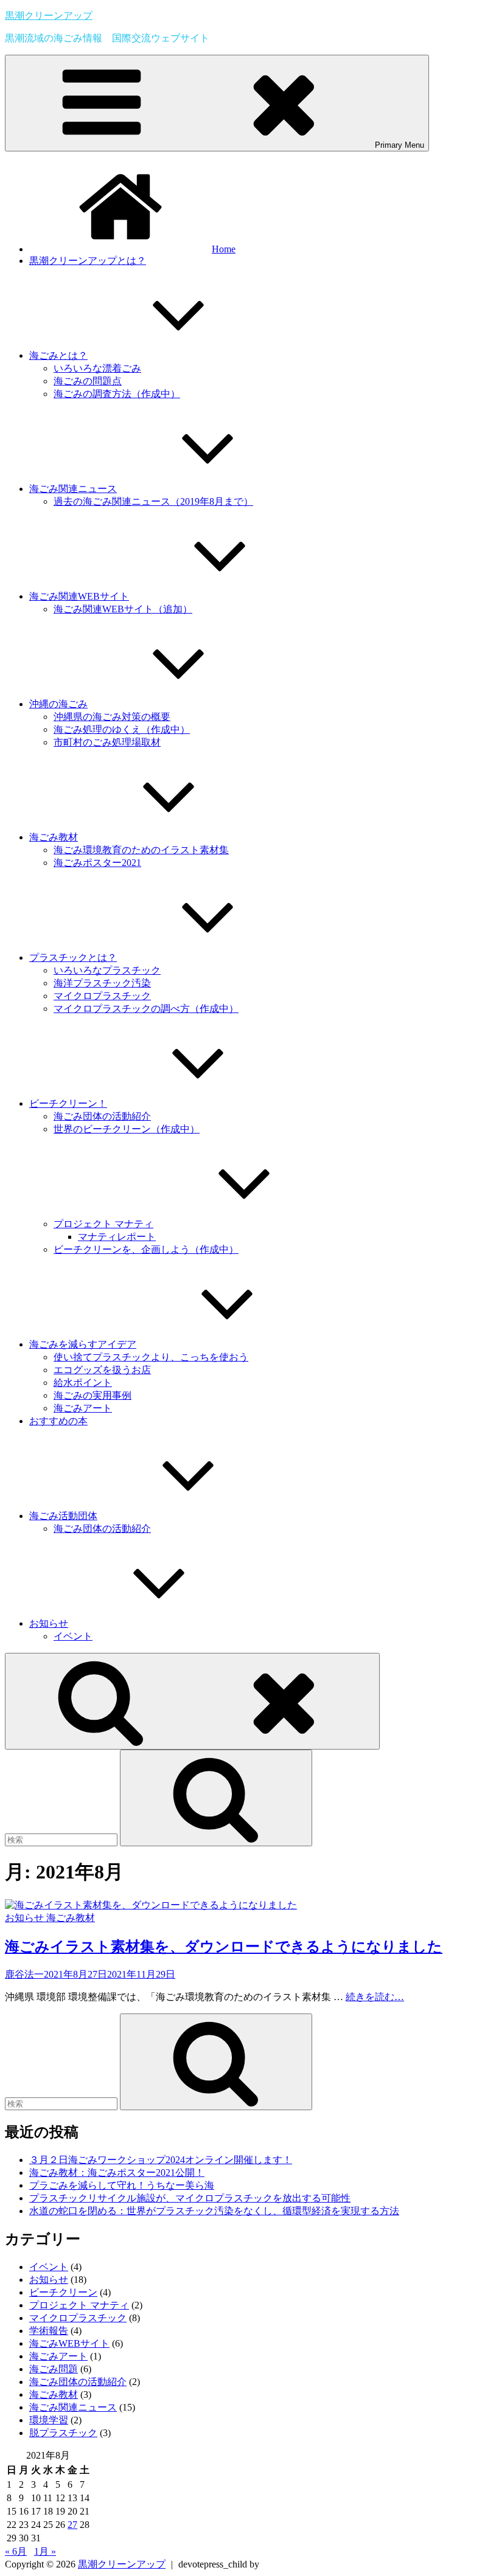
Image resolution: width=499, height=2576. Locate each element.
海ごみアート (83, 1408)
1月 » (45, 2551)
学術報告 (49, 2331)
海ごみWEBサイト (69, 2343)
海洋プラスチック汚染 (102, 983)
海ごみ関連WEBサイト (79, 596)
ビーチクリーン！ (68, 1103)
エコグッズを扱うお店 (102, 1370)
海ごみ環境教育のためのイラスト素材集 (141, 850)
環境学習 (49, 2420)
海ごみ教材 (54, 837)
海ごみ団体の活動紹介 (102, 1116)
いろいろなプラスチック (107, 970)
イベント (73, 1636)
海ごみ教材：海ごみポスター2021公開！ (117, 2173)
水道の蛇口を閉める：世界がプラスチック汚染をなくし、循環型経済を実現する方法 (214, 2211)
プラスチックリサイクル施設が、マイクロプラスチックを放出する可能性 (190, 2198)
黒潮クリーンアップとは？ (88, 261)
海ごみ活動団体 (63, 1516)
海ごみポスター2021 (97, 863)
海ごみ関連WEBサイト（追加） (123, 609)
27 (72, 2525)
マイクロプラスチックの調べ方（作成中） (146, 1009)
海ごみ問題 (54, 2369)
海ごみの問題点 (88, 381)
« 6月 (16, 2551)
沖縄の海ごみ (58, 704)
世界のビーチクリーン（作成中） (127, 1129)
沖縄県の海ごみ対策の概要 (112, 717)
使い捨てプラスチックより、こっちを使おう (151, 1357)
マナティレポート (117, 1237)
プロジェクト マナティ (103, 1224)
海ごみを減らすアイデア (83, 1344)
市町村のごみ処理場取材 (107, 742)
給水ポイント (83, 1383)
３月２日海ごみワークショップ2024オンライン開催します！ (161, 2160)
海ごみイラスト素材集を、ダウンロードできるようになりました (224, 1947)
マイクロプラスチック (102, 996)
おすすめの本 (58, 1421)
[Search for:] (62, 1839)
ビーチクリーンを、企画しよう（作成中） (146, 1249)
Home (224, 249)
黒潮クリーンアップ (49, 16)
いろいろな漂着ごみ (97, 368)
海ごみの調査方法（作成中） (117, 394)
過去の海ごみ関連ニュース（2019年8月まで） (153, 501)
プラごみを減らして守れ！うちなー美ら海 (122, 2185)
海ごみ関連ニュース (73, 489)
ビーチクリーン (63, 2292)
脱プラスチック (63, 2433)
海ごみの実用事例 (92, 1395)
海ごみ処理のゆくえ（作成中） (122, 729)
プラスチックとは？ (73, 957)
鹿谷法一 (24, 1974)
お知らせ (49, 1623)
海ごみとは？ (58, 355)
